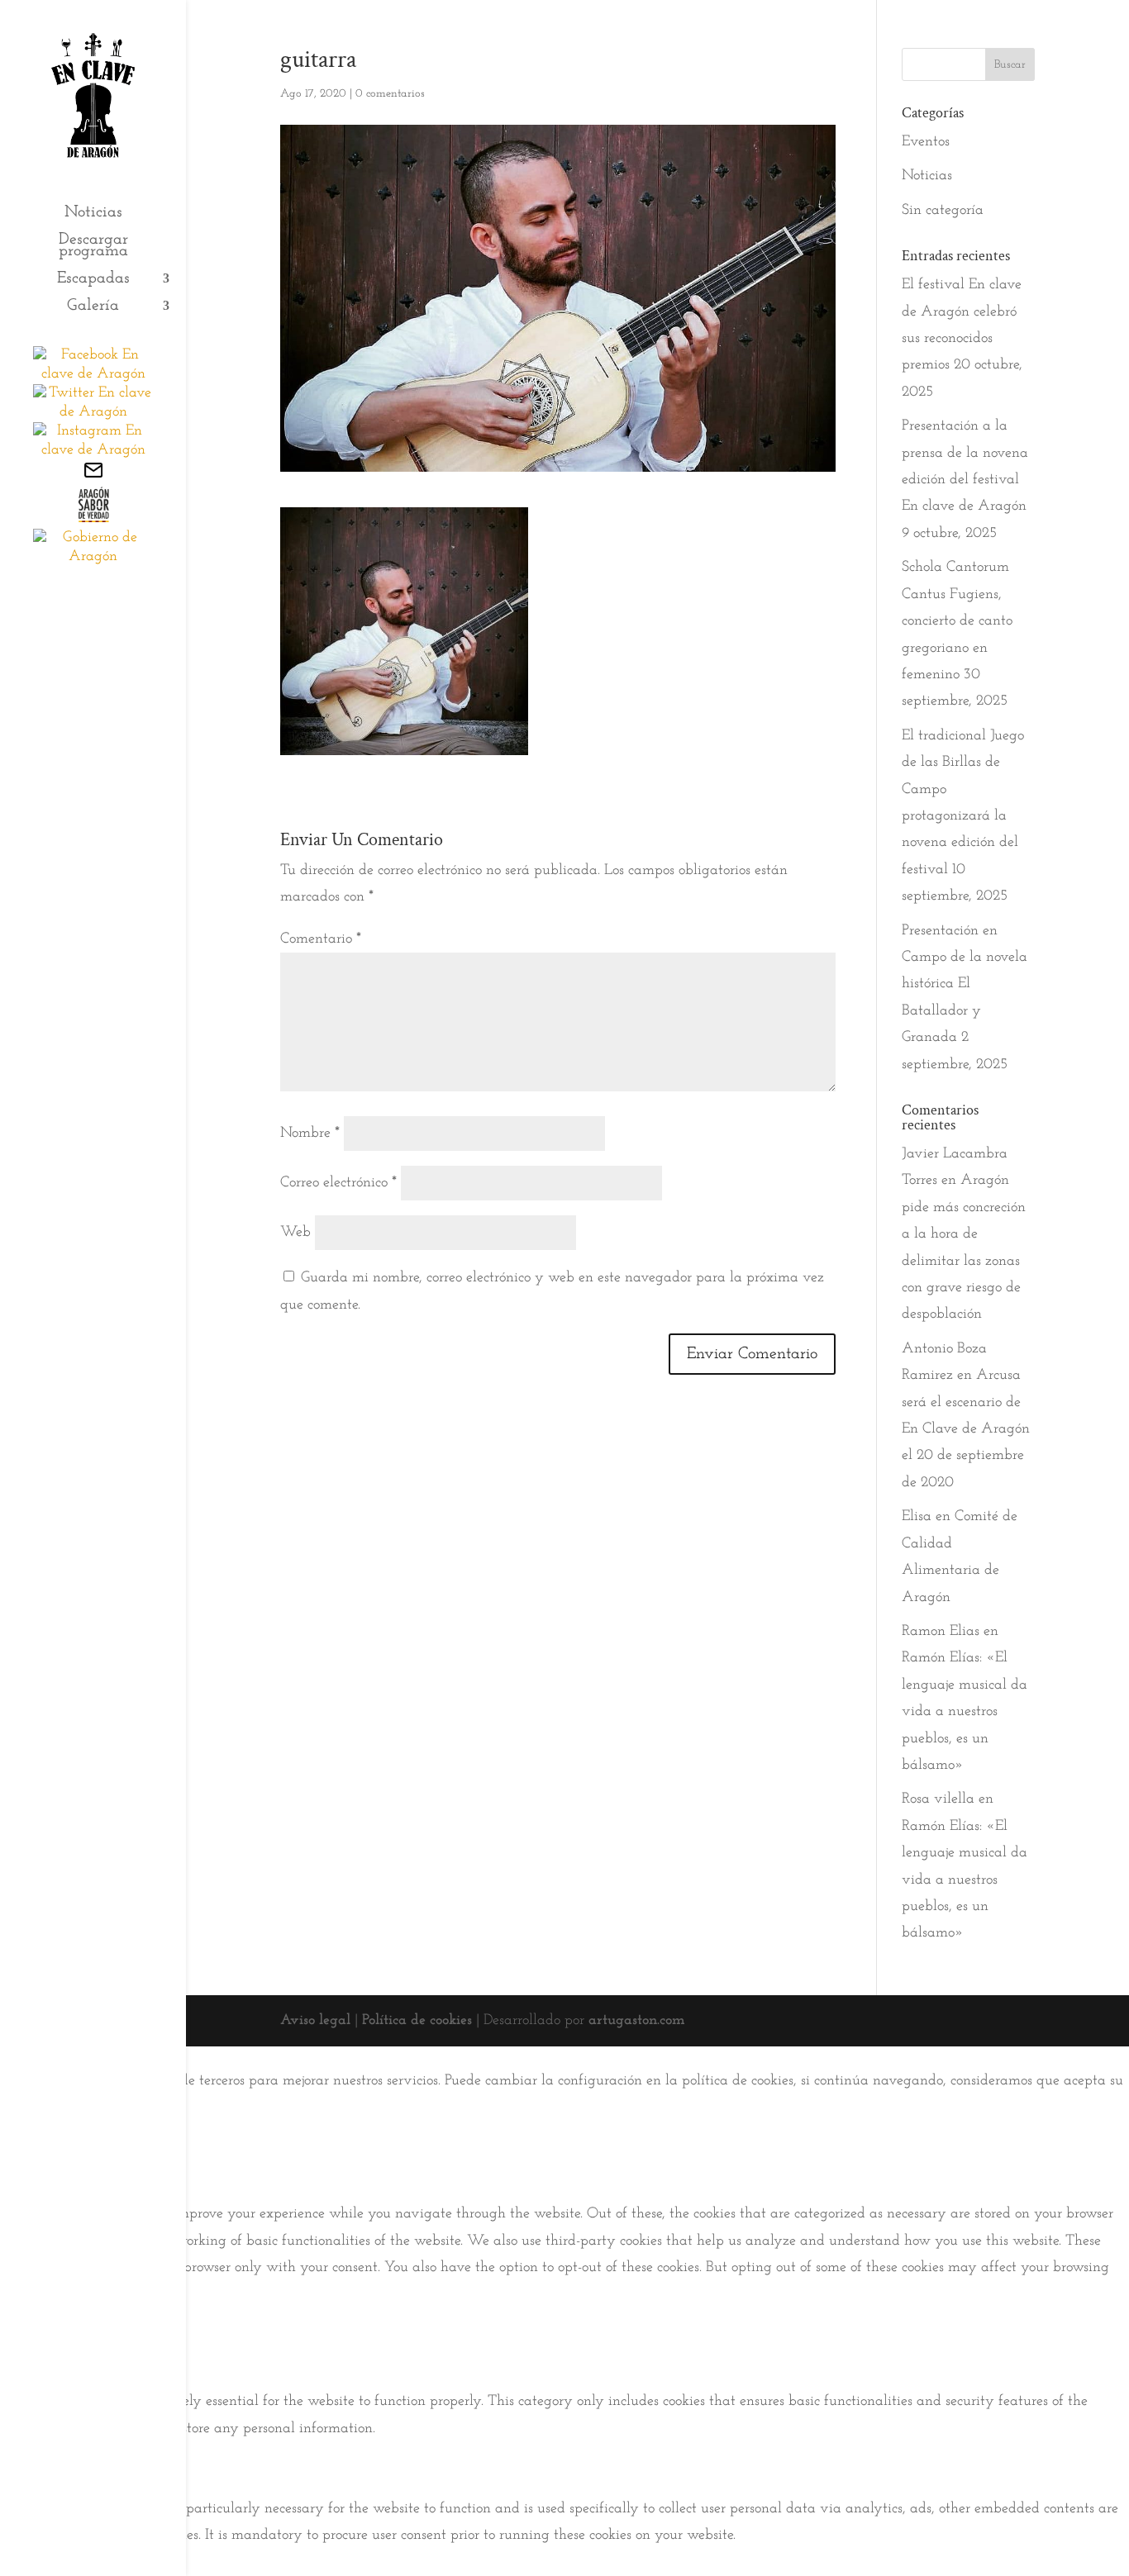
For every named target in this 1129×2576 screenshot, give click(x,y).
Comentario (321, 939)
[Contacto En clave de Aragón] (93, 477)
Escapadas (93, 280)
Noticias (93, 214)
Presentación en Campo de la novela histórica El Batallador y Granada (965, 985)
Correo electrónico (338, 1183)
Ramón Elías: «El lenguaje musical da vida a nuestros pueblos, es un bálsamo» (965, 1712)
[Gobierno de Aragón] (93, 557)
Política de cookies (417, 2021)
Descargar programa (93, 247)
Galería (93, 307)
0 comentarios (390, 94)
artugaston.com (637, 2021)
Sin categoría (943, 211)
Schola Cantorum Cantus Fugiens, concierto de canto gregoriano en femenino (957, 621)
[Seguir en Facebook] (93, 374)
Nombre (310, 1134)
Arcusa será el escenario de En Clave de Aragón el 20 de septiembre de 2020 (966, 1429)
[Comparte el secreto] (93, 519)
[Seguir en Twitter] (93, 412)
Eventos (926, 142)
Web (295, 1233)
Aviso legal (315, 2021)
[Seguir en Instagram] (93, 450)
